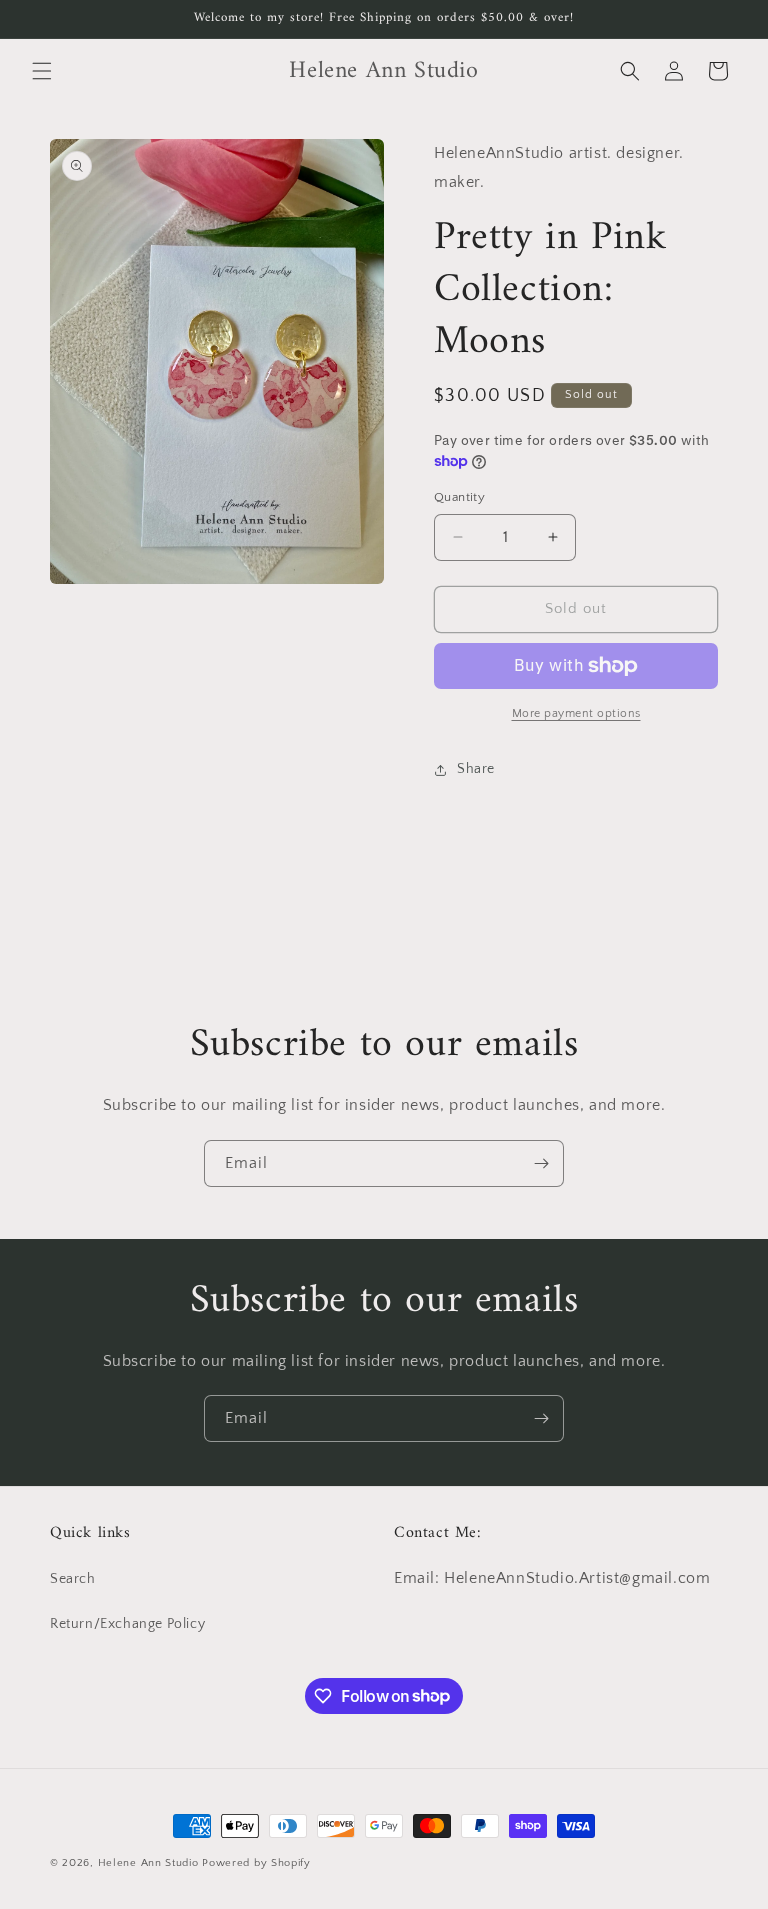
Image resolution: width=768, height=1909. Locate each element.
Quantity (459, 497)
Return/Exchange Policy (127, 1624)
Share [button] (476, 769)
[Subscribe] (541, 1163)
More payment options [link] (576, 713)
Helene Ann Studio (148, 1863)
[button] (42, 71)
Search (73, 1579)
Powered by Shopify (256, 1863)
